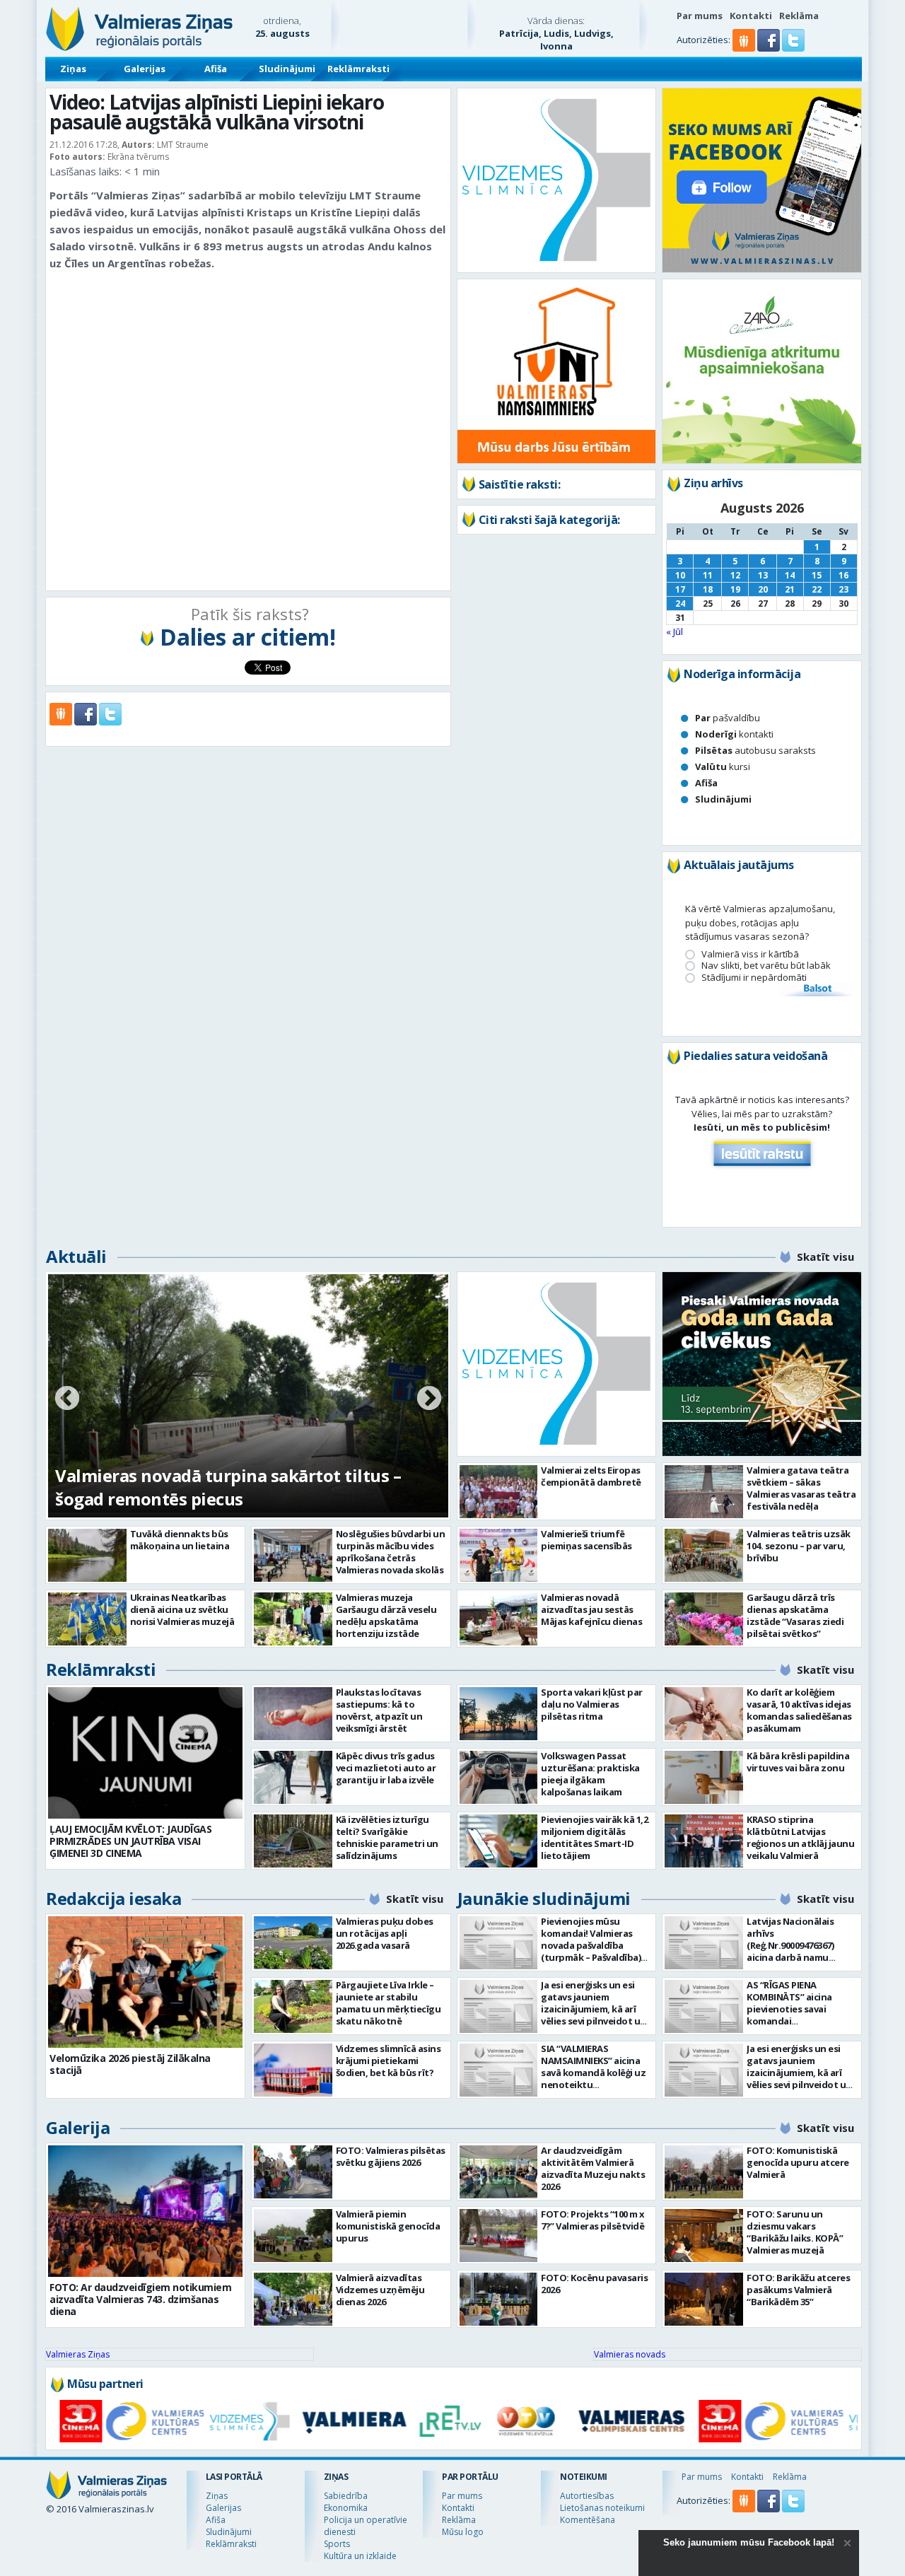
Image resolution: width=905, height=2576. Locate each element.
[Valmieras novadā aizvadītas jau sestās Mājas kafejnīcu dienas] (499, 1619)
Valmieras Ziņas (78, 2354)
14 (790, 575)
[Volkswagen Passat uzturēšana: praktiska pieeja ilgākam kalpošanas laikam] (499, 1777)
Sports (337, 2544)
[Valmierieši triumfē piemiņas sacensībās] (499, 1555)
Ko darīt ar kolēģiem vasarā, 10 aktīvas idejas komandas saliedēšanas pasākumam (799, 1710)
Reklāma (799, 16)
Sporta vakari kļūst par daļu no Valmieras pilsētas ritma (592, 1704)
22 (817, 589)
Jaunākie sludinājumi (544, 1898)
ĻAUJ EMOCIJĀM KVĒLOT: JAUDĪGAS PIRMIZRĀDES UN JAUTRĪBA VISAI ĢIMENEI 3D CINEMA (130, 1841)
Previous (67, 1399)
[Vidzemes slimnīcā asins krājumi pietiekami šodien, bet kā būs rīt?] (293, 2070)
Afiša (216, 69)
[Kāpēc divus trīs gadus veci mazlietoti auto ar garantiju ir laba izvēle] (293, 1777)
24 (680, 604)
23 (843, 589)
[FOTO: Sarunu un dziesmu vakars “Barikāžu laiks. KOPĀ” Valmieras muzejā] (704, 2236)
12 (735, 575)
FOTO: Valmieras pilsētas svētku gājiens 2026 (391, 2156)
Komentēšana (588, 2520)
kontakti (734, 734)
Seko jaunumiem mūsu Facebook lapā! (749, 2542)
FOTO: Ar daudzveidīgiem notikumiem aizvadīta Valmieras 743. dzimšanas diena (140, 2299)
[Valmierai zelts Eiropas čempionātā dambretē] (499, 1492)
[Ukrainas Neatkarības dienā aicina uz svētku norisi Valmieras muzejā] (87, 1619)
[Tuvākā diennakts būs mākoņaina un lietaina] (87, 1555)
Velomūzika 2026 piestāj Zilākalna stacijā (130, 2064)
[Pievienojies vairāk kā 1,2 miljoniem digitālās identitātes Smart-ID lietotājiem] (499, 1841)
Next (429, 1399)
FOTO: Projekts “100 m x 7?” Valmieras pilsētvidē (593, 2220)
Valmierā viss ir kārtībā (750, 954)
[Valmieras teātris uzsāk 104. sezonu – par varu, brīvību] (704, 1555)
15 (817, 575)
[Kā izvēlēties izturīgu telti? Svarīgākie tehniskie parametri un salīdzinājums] (293, 1841)
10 (680, 575)
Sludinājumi (287, 69)
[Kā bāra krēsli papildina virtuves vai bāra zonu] (704, 1777)
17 (680, 589)
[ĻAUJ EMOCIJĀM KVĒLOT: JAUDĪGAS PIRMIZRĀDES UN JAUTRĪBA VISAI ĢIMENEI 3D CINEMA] (145, 1753)
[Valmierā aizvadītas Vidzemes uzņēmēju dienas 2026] (293, 2299)
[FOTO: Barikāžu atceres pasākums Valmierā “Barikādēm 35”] (704, 2299)
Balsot (817, 989)
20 (763, 589)
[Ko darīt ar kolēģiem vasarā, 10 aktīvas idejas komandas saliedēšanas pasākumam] (704, 1714)
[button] (770, 48)
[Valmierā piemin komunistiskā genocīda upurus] (293, 2236)
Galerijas (145, 69)
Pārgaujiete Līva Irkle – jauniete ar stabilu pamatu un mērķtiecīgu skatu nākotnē (389, 2003)
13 (763, 575)
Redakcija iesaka (113, 1898)
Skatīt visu (825, 1257)
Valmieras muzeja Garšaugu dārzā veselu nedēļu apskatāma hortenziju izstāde (386, 1615)
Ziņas (73, 69)
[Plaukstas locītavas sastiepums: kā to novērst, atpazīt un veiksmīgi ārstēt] (293, 1714)
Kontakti (751, 16)
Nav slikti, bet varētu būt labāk (766, 966)
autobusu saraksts (755, 750)
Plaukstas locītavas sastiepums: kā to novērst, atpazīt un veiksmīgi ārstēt (379, 1710)
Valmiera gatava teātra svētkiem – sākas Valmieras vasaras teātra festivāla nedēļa (801, 1488)
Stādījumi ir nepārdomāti (754, 978)
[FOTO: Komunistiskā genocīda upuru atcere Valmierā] (704, 2172)
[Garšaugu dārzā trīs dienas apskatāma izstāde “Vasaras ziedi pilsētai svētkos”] (704, 1619)
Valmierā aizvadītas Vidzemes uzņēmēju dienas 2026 (380, 2290)
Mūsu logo (463, 2532)
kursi (723, 767)
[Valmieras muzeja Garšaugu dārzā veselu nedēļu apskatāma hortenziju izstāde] (293, 1619)
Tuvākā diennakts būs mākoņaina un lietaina (180, 1540)
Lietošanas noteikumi (602, 2508)
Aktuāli (76, 1256)
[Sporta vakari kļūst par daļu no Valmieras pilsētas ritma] (499, 1714)
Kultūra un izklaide (360, 2556)
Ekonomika (346, 2508)
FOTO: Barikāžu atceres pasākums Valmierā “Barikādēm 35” (798, 2290)
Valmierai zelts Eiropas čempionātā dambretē (591, 1476)
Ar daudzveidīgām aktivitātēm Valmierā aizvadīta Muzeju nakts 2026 (593, 2168)
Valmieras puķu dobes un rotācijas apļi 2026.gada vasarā (385, 1933)
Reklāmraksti (358, 69)
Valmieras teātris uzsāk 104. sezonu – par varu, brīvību (799, 1546)
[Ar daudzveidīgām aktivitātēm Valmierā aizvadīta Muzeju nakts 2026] (499, 2172)
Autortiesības (587, 2496)
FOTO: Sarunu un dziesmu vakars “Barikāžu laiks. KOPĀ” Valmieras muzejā (795, 2232)
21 (790, 589)
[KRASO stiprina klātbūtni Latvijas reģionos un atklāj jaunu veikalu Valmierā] (704, 1841)
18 (708, 589)
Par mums (700, 16)
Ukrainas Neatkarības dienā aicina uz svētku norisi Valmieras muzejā (182, 1609)
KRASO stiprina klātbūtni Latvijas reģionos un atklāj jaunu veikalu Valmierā (800, 1837)
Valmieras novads (630, 2354)
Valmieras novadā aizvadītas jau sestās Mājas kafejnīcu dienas (591, 1609)
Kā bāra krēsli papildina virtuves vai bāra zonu (798, 1762)
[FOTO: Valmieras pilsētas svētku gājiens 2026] (293, 2172)
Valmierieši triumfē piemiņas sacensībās (586, 1540)
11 (708, 575)
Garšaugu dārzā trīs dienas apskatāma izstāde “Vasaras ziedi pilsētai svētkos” (795, 1615)
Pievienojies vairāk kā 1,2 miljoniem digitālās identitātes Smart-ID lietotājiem (594, 1837)
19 (735, 589)
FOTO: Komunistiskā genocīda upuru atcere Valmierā (798, 2162)
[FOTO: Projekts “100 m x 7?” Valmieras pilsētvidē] (499, 2236)
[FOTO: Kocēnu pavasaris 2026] (499, 2299)
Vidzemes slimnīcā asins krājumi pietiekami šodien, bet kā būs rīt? (389, 2061)
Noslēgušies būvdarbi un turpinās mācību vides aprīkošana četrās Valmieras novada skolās (391, 1552)
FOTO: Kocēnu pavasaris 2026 (594, 2284)
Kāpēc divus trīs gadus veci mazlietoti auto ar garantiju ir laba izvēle (386, 1768)
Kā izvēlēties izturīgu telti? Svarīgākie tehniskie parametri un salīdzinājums (387, 1837)
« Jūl (675, 631)
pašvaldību (728, 718)
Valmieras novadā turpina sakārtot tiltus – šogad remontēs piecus (228, 1487)
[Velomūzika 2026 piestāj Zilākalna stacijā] (145, 1982)
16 (843, 575)
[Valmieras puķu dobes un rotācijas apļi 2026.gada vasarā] (293, 1943)
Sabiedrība (346, 2496)
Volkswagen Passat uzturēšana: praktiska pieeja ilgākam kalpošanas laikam (590, 1774)
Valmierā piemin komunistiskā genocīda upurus (388, 2226)
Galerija (78, 2127)
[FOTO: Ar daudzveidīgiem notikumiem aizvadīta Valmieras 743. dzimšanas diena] (145, 2211)
